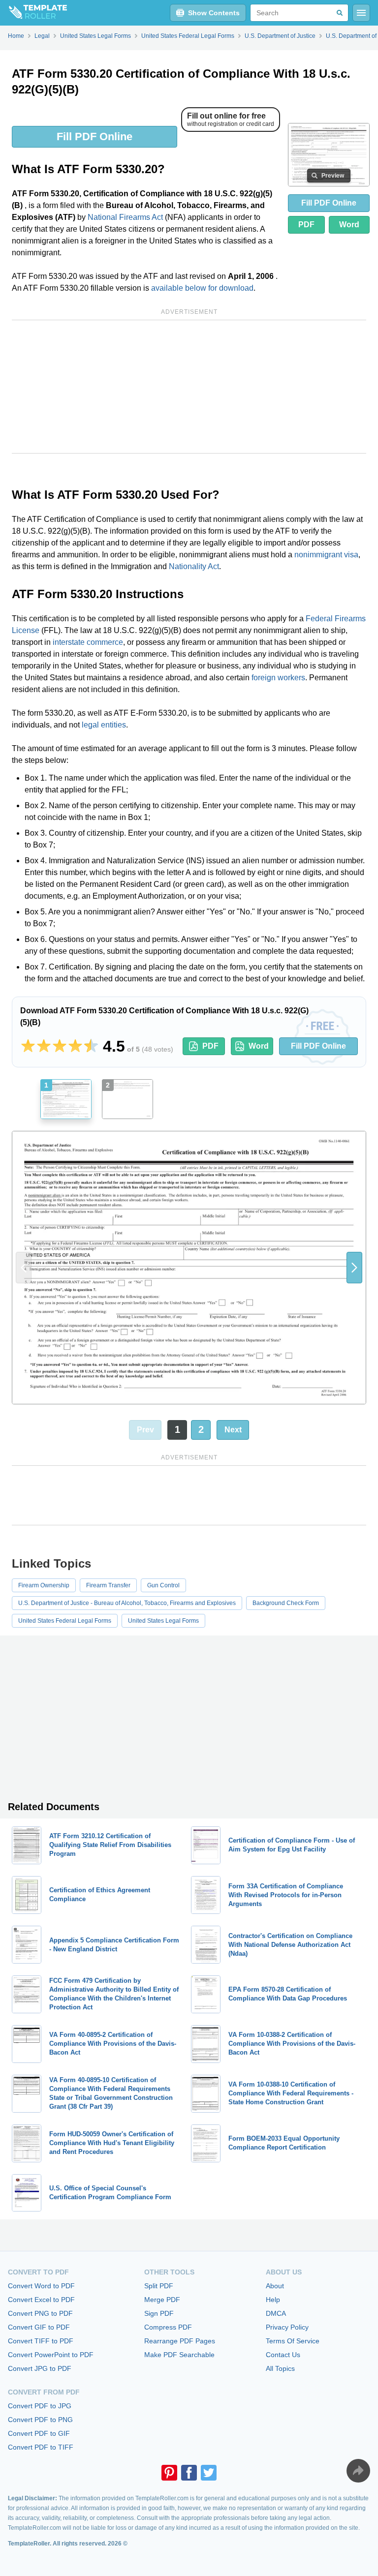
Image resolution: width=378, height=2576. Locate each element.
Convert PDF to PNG (40, 2420)
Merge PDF (162, 2300)
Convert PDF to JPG (40, 2406)
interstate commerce (88, 642)
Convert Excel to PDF (41, 2300)
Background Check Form (286, 1603)
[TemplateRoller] (33, 13)
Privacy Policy (287, 2327)
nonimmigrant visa (326, 555)
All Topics (280, 2368)
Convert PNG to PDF (40, 2313)
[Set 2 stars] (44, 1046)
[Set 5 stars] (91, 1046)
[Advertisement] (189, 387)
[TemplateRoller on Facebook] (189, 2473)
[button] (354, 1268)
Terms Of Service (293, 2341)
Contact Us (283, 2355)
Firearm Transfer (108, 1585)
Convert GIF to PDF (39, 2327)
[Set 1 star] (28, 1046)
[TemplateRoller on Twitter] (209, 2473)
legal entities (104, 725)
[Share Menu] (358, 2471)
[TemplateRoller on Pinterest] (169, 2473)
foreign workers (278, 678)
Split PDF (159, 2286)
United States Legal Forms (163, 1621)
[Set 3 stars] (60, 1046)
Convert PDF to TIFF (41, 2447)
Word (349, 225)
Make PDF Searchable (179, 2355)
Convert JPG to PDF (40, 2368)
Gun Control (163, 1585)
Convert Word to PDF (41, 2286)
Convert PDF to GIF (39, 2433)
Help (273, 2300)
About (275, 2286)
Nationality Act (194, 566)
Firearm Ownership (44, 1585)
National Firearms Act (125, 217)
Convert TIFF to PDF (41, 2341)
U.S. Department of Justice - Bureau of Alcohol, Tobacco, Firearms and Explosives (127, 1603)
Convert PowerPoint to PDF (51, 2355)
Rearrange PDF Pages (180, 2341)
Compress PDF (168, 2327)
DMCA (276, 2313)
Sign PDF (159, 2313)
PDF (306, 225)
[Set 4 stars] (75, 1046)
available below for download (202, 288)
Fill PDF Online (94, 136)
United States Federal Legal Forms (65, 1621)
